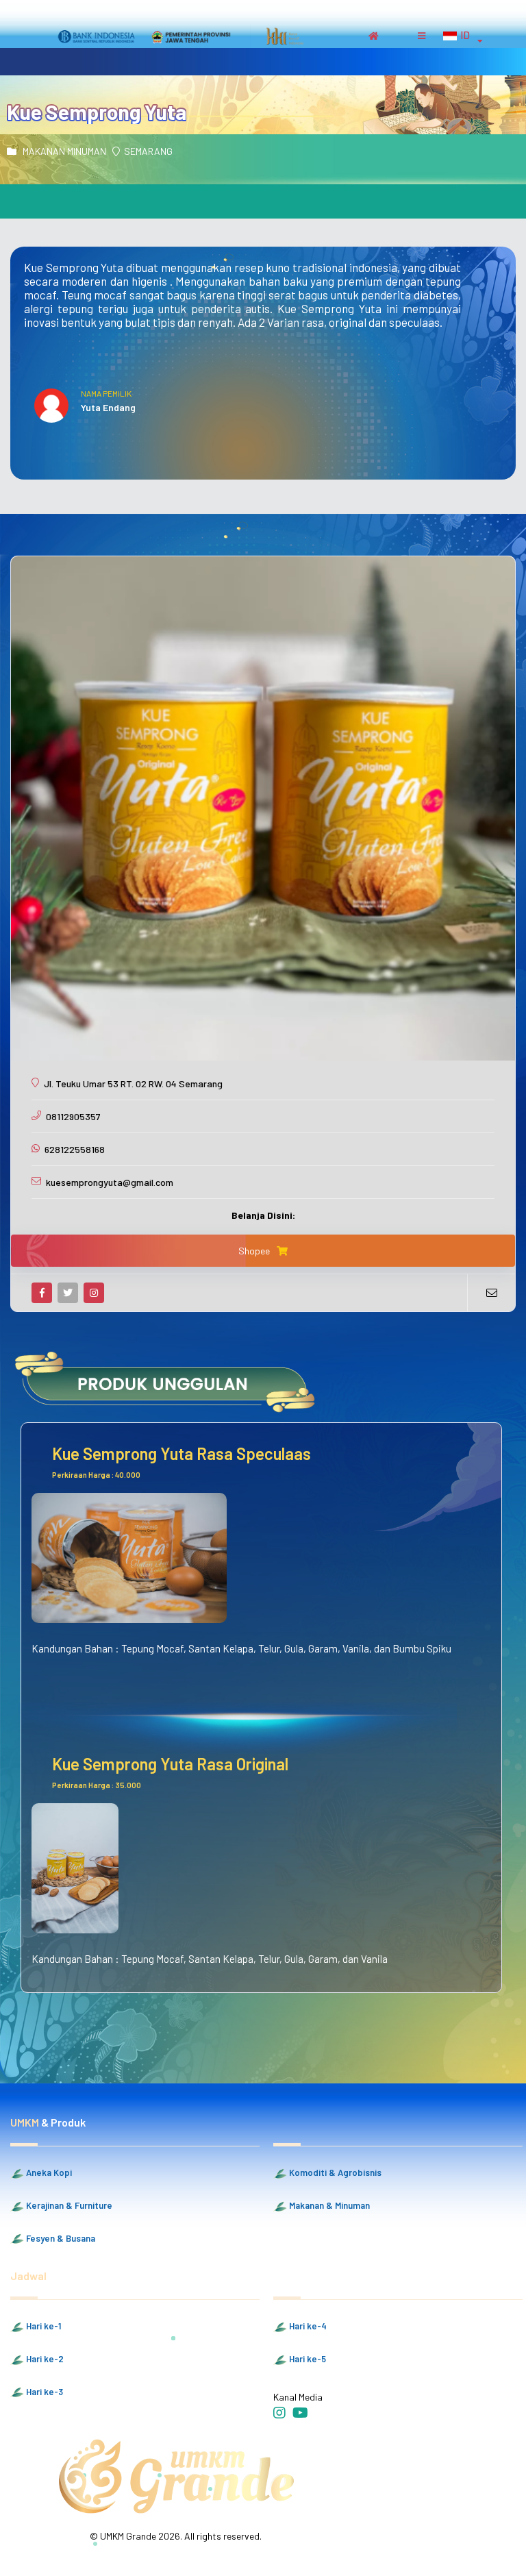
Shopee (254, 1251)
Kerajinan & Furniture (68, 2205)
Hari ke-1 (42, 2326)
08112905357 (73, 1116)
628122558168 (75, 1149)
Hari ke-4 (307, 2326)
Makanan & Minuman (328, 2205)
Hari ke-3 (43, 2392)
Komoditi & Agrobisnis (334, 2172)
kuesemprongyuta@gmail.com (110, 1182)
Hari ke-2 (44, 2359)
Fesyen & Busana (60, 2238)
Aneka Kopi (48, 2172)
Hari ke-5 (306, 2359)
